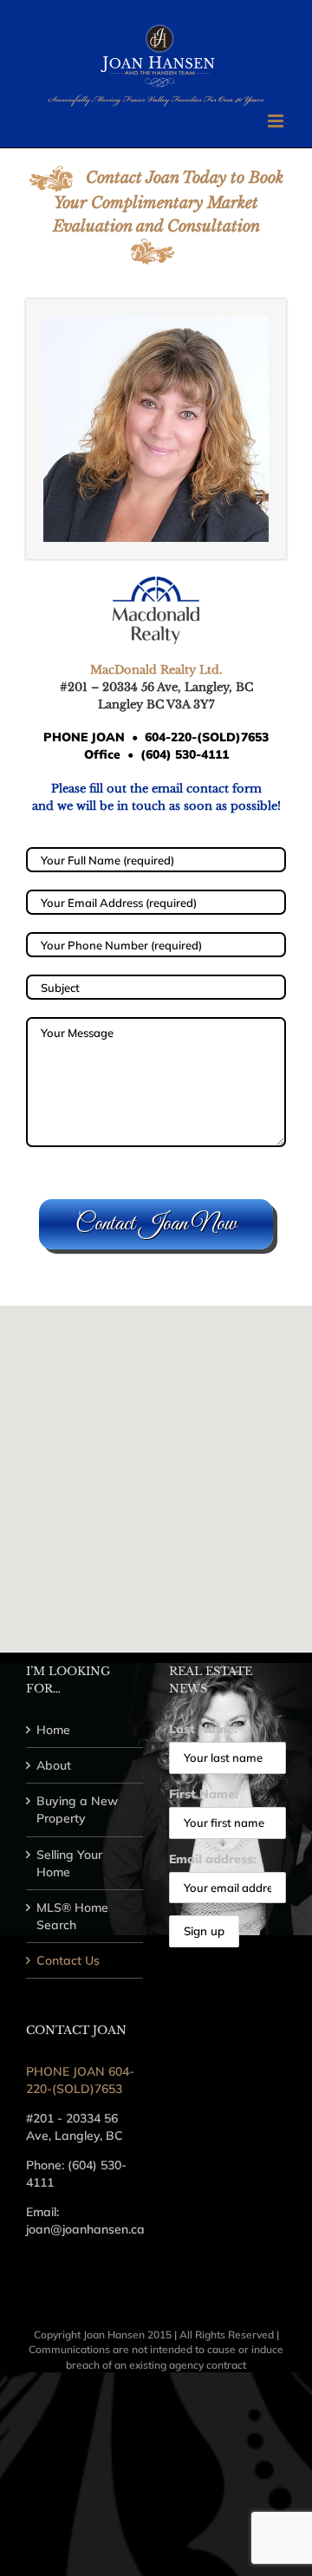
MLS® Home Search (72, 1916)
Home (53, 1730)
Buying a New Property (77, 1810)
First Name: (204, 1794)
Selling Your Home (69, 1863)
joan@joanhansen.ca (85, 2229)
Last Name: (203, 1729)
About (54, 1765)
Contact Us (68, 1960)
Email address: (213, 1859)
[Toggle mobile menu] (277, 121)
